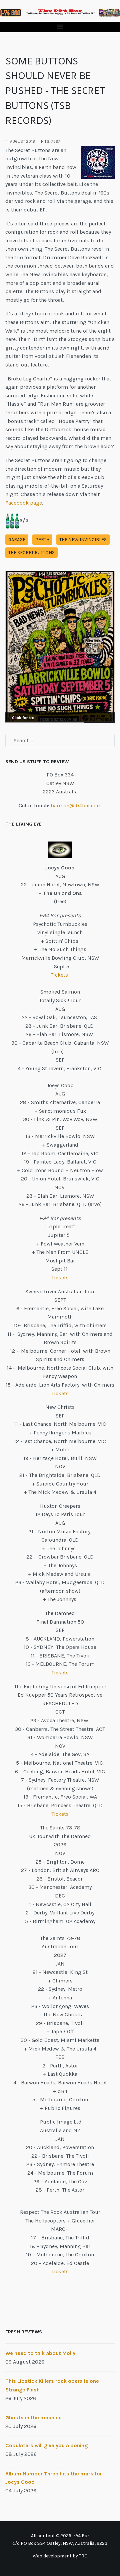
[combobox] (60, 741)
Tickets (60, 975)
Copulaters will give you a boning (46, 2445)
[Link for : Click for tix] (60, 647)
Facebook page (24, 503)
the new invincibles (83, 540)
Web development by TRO (60, 2556)
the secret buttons (31, 553)
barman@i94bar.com (76, 805)
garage (17, 540)
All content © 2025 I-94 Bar (60, 2536)
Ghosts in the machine (33, 2417)
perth (42, 540)
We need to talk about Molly (40, 2353)
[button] (60, 27)
